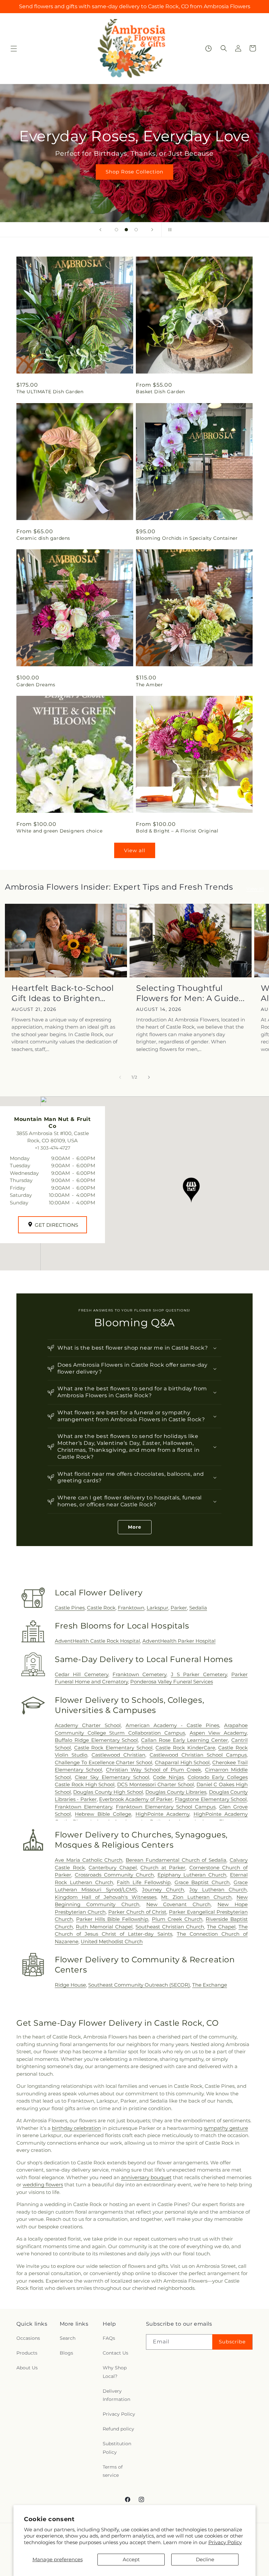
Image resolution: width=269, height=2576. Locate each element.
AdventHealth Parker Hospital (179, 1641)
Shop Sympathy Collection (134, 182)
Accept (131, 2559)
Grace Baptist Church (202, 1882)
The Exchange (210, 1985)
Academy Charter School (88, 1725)
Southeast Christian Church (170, 1927)
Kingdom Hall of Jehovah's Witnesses (106, 1897)
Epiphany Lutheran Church (192, 1875)
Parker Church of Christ (137, 1912)
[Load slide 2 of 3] (126, 230)
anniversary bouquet (146, 2177)
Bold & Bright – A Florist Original (177, 831)
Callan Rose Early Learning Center (185, 1740)
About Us (27, 2368)
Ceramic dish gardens (43, 538)
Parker (179, 1608)
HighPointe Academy (162, 1814)
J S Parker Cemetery (199, 1674)
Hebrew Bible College (103, 1814)
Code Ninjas (168, 1777)
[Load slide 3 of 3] (136, 230)
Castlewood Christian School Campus (198, 1755)
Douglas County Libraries (176, 1792)
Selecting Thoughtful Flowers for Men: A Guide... (190, 993)
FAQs (109, 2338)
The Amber (149, 685)
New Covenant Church (179, 1904)
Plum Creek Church (177, 1919)
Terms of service (113, 2471)
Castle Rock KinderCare (185, 1748)
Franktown (131, 1608)
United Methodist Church (112, 1941)
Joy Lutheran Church (218, 1890)
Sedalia (198, 1608)
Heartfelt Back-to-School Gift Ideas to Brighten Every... (62, 993)
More (135, 1527)
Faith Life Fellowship (144, 1882)
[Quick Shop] (208, 48)
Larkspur (157, 1608)
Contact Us (115, 2353)
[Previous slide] (100, 230)
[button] (14, 49)
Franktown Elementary (83, 1807)
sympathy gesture (226, 2128)
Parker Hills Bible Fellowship (112, 1919)
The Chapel (221, 1927)
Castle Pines (70, 1608)
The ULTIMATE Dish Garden (50, 392)
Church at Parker (163, 1868)
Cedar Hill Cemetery (82, 1674)
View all (135, 850)
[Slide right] (149, 1077)
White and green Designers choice (59, 831)
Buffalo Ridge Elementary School (96, 1740)
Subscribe (232, 2342)
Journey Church (163, 1890)
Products (27, 2353)
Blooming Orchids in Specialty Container (187, 538)
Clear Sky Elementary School (112, 1777)
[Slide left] (120, 1077)
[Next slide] (152, 230)
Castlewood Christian (118, 1755)
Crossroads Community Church (114, 1875)
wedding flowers (43, 2185)
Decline (205, 2559)
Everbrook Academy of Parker (136, 1799)
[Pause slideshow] (169, 230)
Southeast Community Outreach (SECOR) (139, 1985)
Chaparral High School (182, 1762)
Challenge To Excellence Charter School (103, 1762)
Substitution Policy (117, 2448)
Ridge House (70, 1985)
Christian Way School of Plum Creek (154, 1770)
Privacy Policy (225, 2542)
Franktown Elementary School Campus (166, 1807)
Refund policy (118, 2429)
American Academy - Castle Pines (172, 1725)
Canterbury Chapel (113, 1868)
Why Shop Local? (115, 2372)
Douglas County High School (108, 1792)
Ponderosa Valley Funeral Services (172, 1682)
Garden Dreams (36, 685)
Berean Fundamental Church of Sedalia (176, 1860)
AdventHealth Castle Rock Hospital (97, 1641)
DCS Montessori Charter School (155, 1784)
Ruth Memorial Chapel (104, 1927)
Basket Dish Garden (160, 392)
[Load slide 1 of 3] (116, 230)
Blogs (66, 2353)
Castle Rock (101, 1608)
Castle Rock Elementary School (113, 1748)
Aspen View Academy (218, 1733)
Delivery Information (116, 2395)
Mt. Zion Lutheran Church (196, 1897)
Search (68, 2338)
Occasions (28, 2338)
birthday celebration (76, 2128)
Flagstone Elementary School (211, 1799)
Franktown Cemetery (139, 1674)
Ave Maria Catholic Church (89, 1860)
